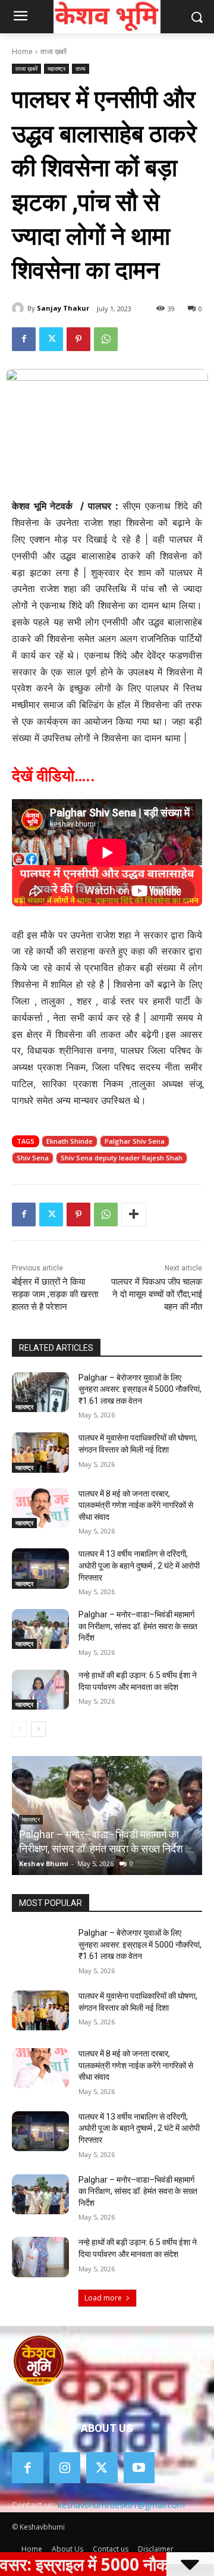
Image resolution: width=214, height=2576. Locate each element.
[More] (134, 1215)
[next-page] (38, 1729)
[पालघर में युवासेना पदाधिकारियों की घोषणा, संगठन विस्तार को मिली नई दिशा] (40, 1452)
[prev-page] (19, 1729)
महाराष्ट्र (56, 68)
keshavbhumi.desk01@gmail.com (121, 2505)
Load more (103, 2298)
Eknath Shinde (70, 1141)
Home (22, 51)
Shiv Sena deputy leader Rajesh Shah (122, 1158)
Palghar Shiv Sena (135, 1141)
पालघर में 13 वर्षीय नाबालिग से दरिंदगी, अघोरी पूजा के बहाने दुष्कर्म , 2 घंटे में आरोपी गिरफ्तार (139, 1565)
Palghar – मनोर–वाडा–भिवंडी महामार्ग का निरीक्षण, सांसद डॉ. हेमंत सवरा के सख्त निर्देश (138, 1626)
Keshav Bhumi (44, 1863)
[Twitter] (51, 339)
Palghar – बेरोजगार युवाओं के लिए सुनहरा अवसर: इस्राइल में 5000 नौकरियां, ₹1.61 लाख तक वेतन (140, 1389)
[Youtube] (139, 2468)
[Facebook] (24, 339)
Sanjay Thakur (63, 308)
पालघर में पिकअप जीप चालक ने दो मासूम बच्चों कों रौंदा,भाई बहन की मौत (157, 1294)
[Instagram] (65, 2468)
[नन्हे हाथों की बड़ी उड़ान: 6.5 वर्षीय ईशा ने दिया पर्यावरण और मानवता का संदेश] (40, 1690)
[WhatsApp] (106, 339)
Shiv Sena (33, 1158)
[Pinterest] (78, 339)
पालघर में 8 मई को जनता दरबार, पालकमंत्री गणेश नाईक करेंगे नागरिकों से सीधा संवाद (136, 1505)
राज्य (81, 68)
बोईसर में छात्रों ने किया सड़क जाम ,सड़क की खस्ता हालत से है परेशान (55, 1294)
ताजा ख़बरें (53, 51)
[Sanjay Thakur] (20, 308)
